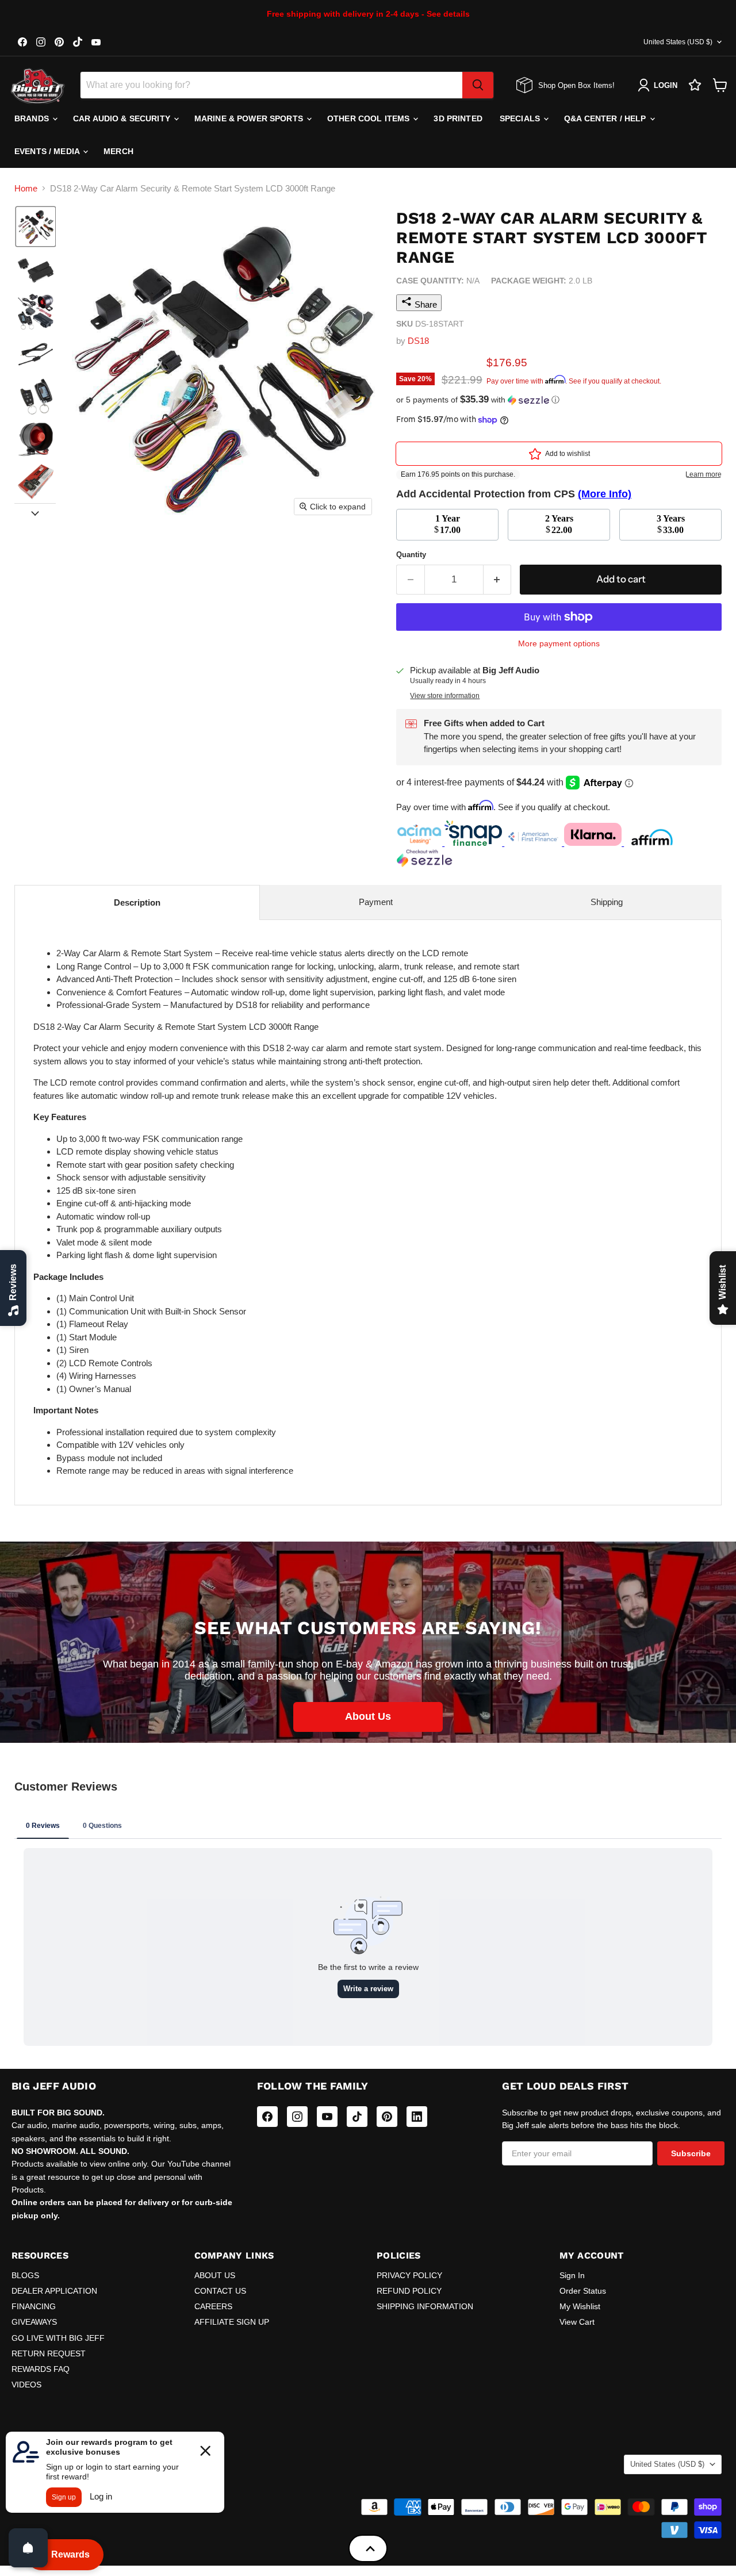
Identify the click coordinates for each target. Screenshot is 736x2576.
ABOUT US (215, 2275)
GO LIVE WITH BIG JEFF (58, 2338)
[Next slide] (35, 512)
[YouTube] (327, 2117)
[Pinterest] (387, 2117)
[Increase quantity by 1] (498, 579)
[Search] (478, 85)
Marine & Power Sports (250, 118)
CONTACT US (220, 2291)
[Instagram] (297, 2117)
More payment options (559, 643)
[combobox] (271, 85)
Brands (33, 118)
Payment (376, 902)
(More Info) (605, 494)
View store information (445, 696)
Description (137, 902)
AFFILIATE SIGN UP (232, 2322)
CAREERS (213, 2306)
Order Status (583, 2291)
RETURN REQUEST (49, 2353)
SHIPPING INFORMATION (425, 2306)
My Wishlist (580, 2306)
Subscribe (691, 2153)
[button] (36, 227)
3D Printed (458, 118)
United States (678, 42)
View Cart (577, 2322)
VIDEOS (26, 2385)
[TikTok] (357, 2117)
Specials (521, 118)
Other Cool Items (369, 118)
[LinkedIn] (417, 2117)
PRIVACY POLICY (409, 2275)
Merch (118, 151)
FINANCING (34, 2306)
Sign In (572, 2275)
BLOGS (25, 2275)
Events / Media (48, 151)
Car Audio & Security (123, 118)
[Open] (28, 2548)
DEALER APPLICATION (54, 2291)
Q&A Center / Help (606, 118)
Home (26, 188)
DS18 (418, 341)
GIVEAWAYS (34, 2322)
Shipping (607, 902)
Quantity (411, 555)
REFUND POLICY (409, 2291)
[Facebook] (267, 2117)
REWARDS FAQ (41, 2369)
